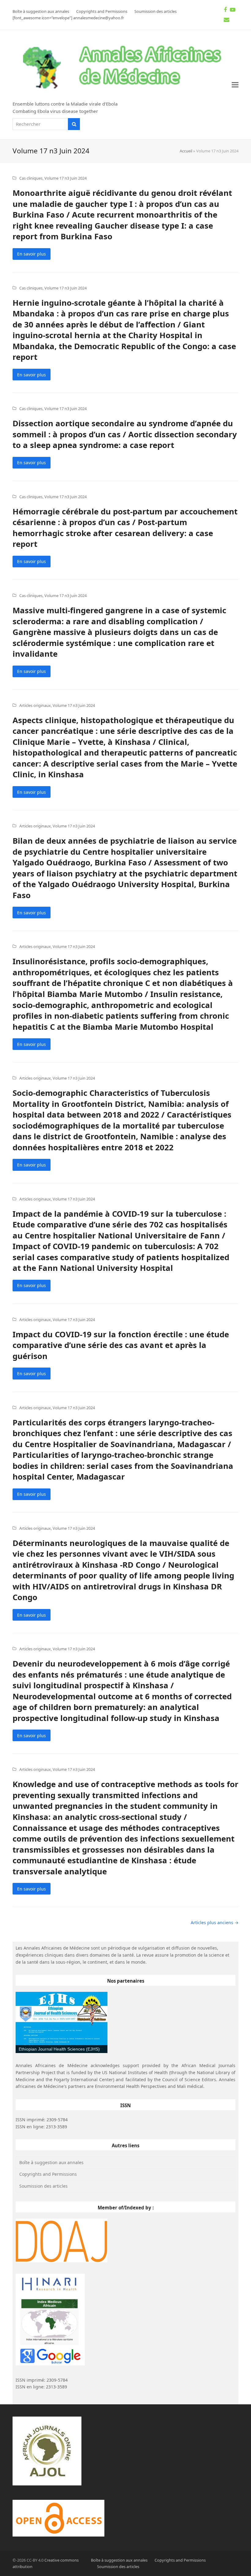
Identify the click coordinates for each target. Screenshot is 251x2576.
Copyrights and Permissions (48, 2174)
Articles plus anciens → (215, 1923)
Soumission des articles (43, 2186)
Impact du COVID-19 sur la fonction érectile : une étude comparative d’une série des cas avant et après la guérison (121, 1345)
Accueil (186, 151)
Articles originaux (35, 705)
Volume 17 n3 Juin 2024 (66, 178)
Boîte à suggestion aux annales (51, 2162)
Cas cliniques (31, 178)
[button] (235, 85)
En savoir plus (32, 254)
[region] (62, 2022)
